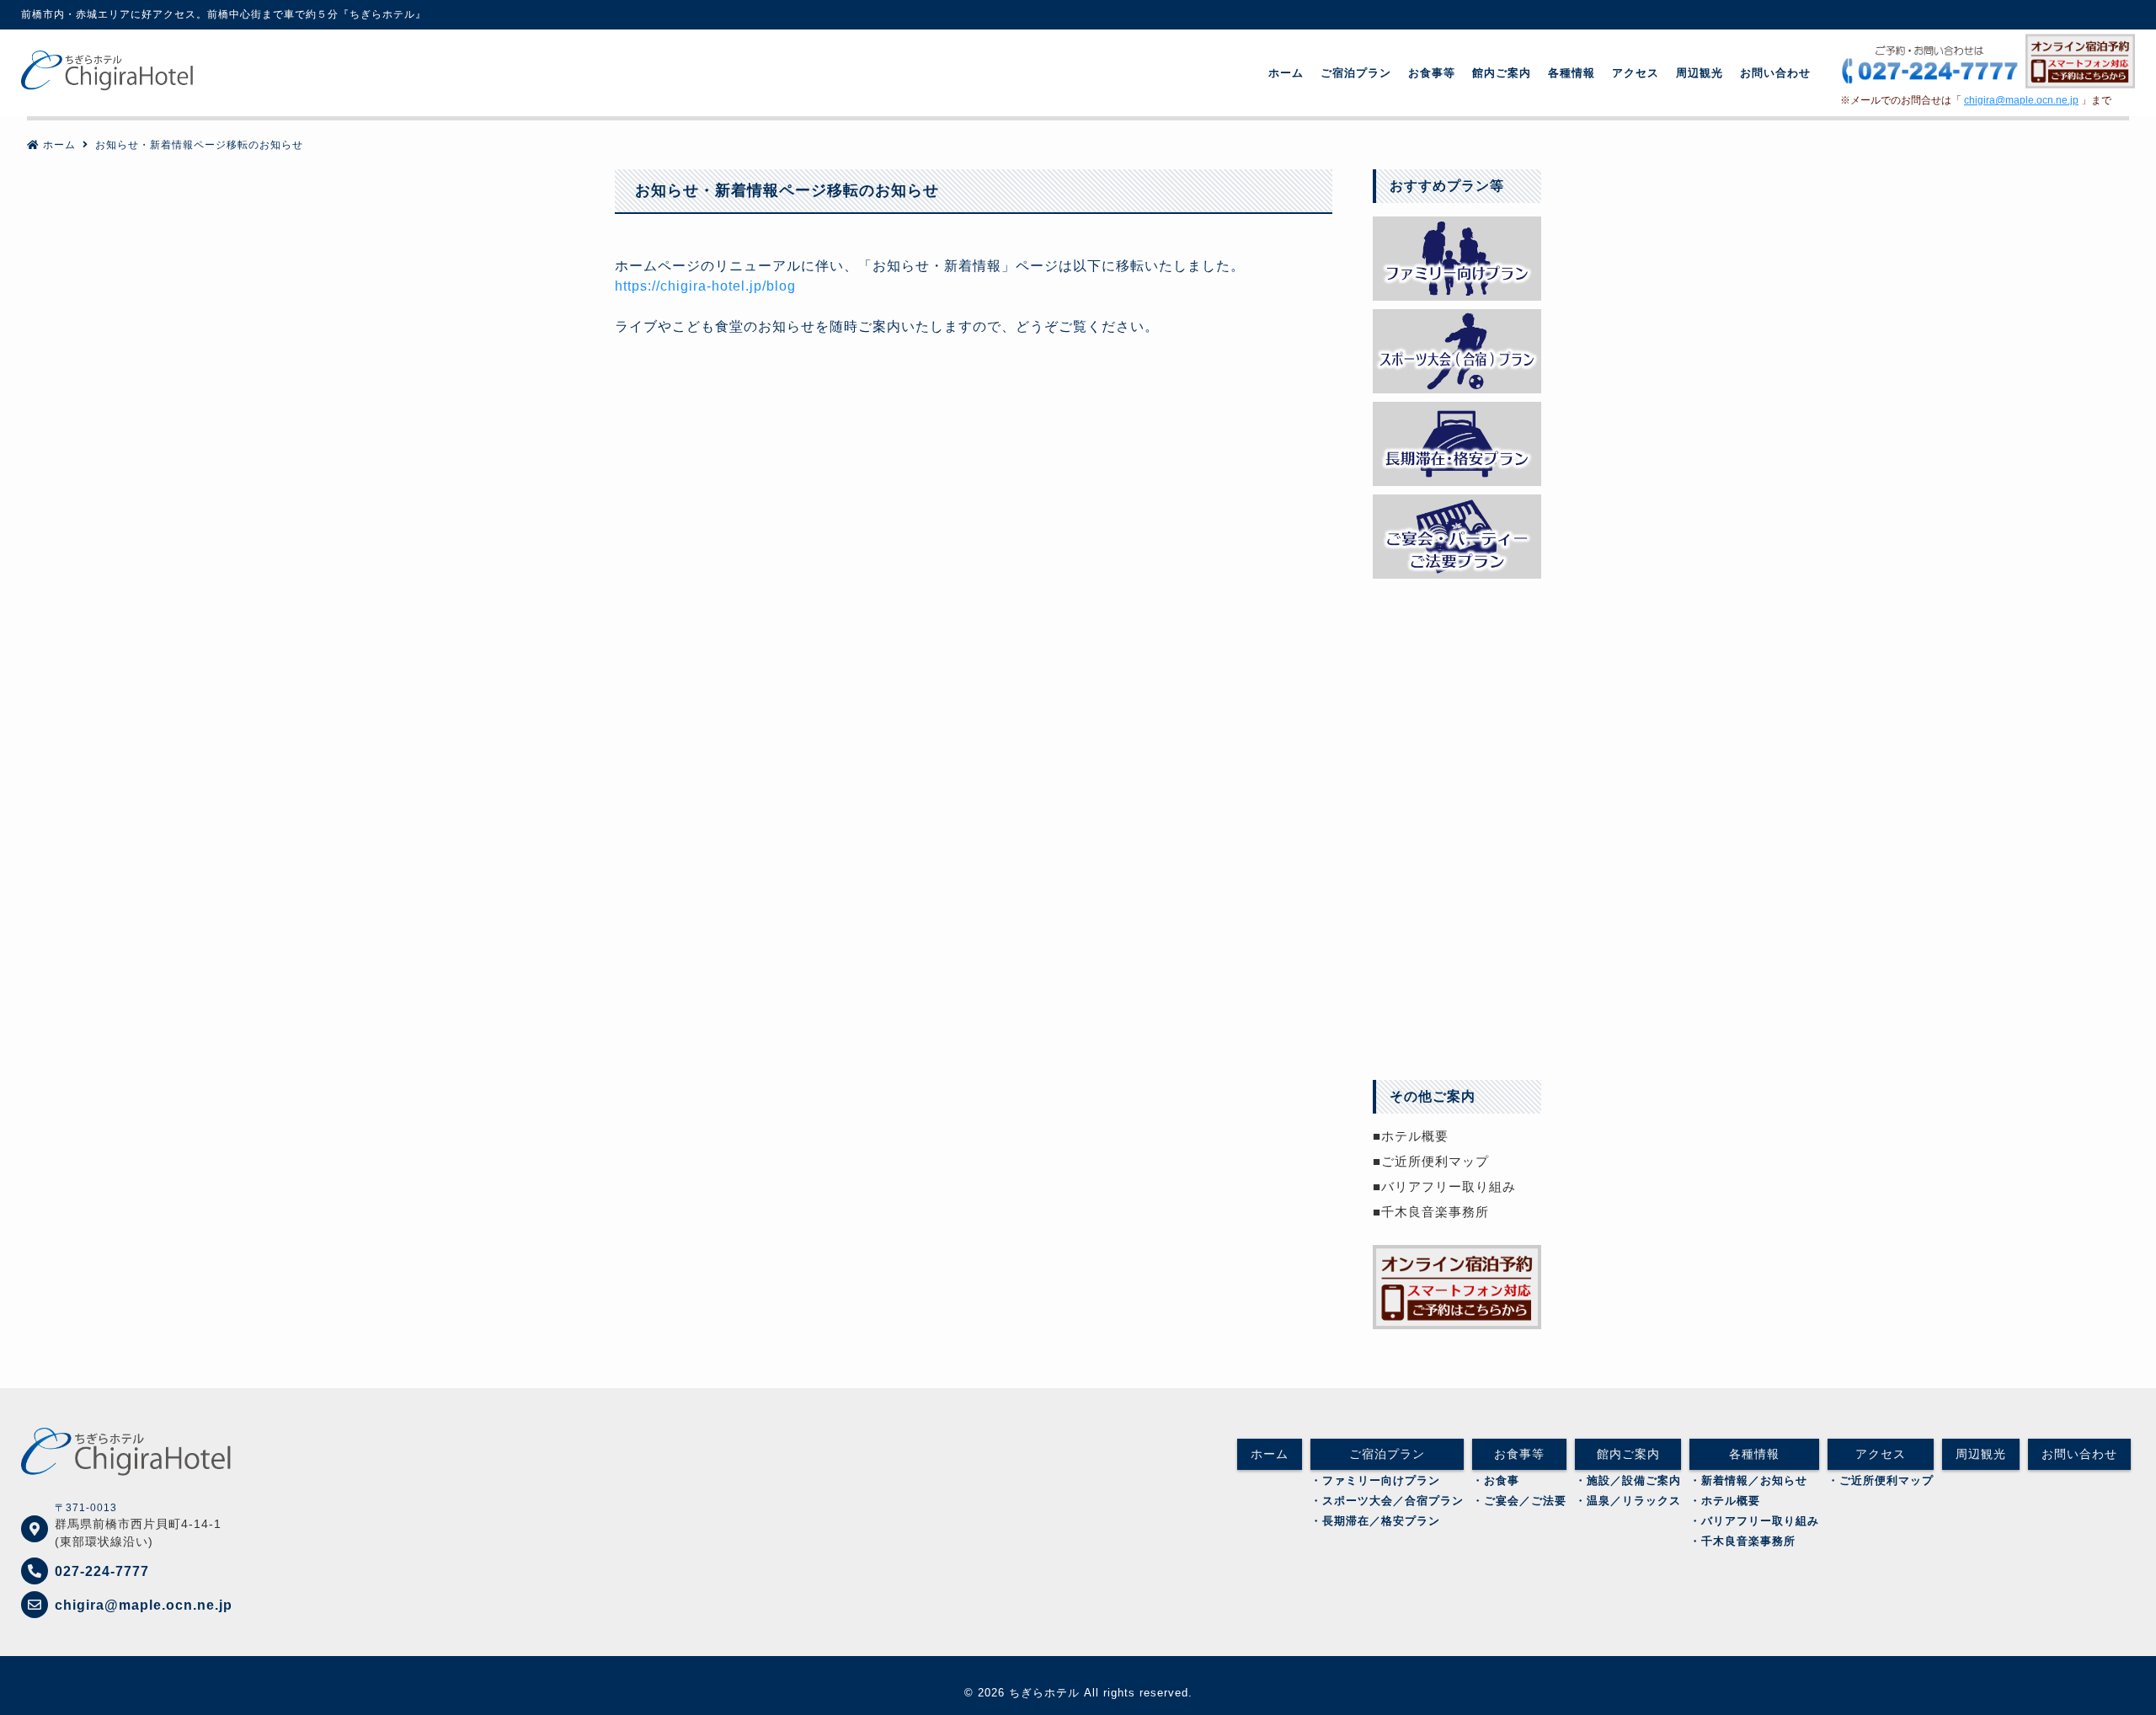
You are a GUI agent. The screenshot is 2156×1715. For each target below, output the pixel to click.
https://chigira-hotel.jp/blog (705, 286)
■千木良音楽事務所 (1431, 1212)
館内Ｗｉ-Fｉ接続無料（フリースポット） (1457, 863)
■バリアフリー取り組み (1444, 1186)
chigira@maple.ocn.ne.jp (2021, 100)
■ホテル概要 (1411, 1136)
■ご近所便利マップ (1431, 1161)
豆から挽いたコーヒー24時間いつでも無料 (1457, 703)
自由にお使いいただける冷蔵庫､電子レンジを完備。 (1457, 943)
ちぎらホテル (1044, 1693)
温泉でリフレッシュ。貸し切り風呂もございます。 (1457, 783)
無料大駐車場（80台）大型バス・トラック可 (1457, 623)
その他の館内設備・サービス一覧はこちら (1457, 1023)
